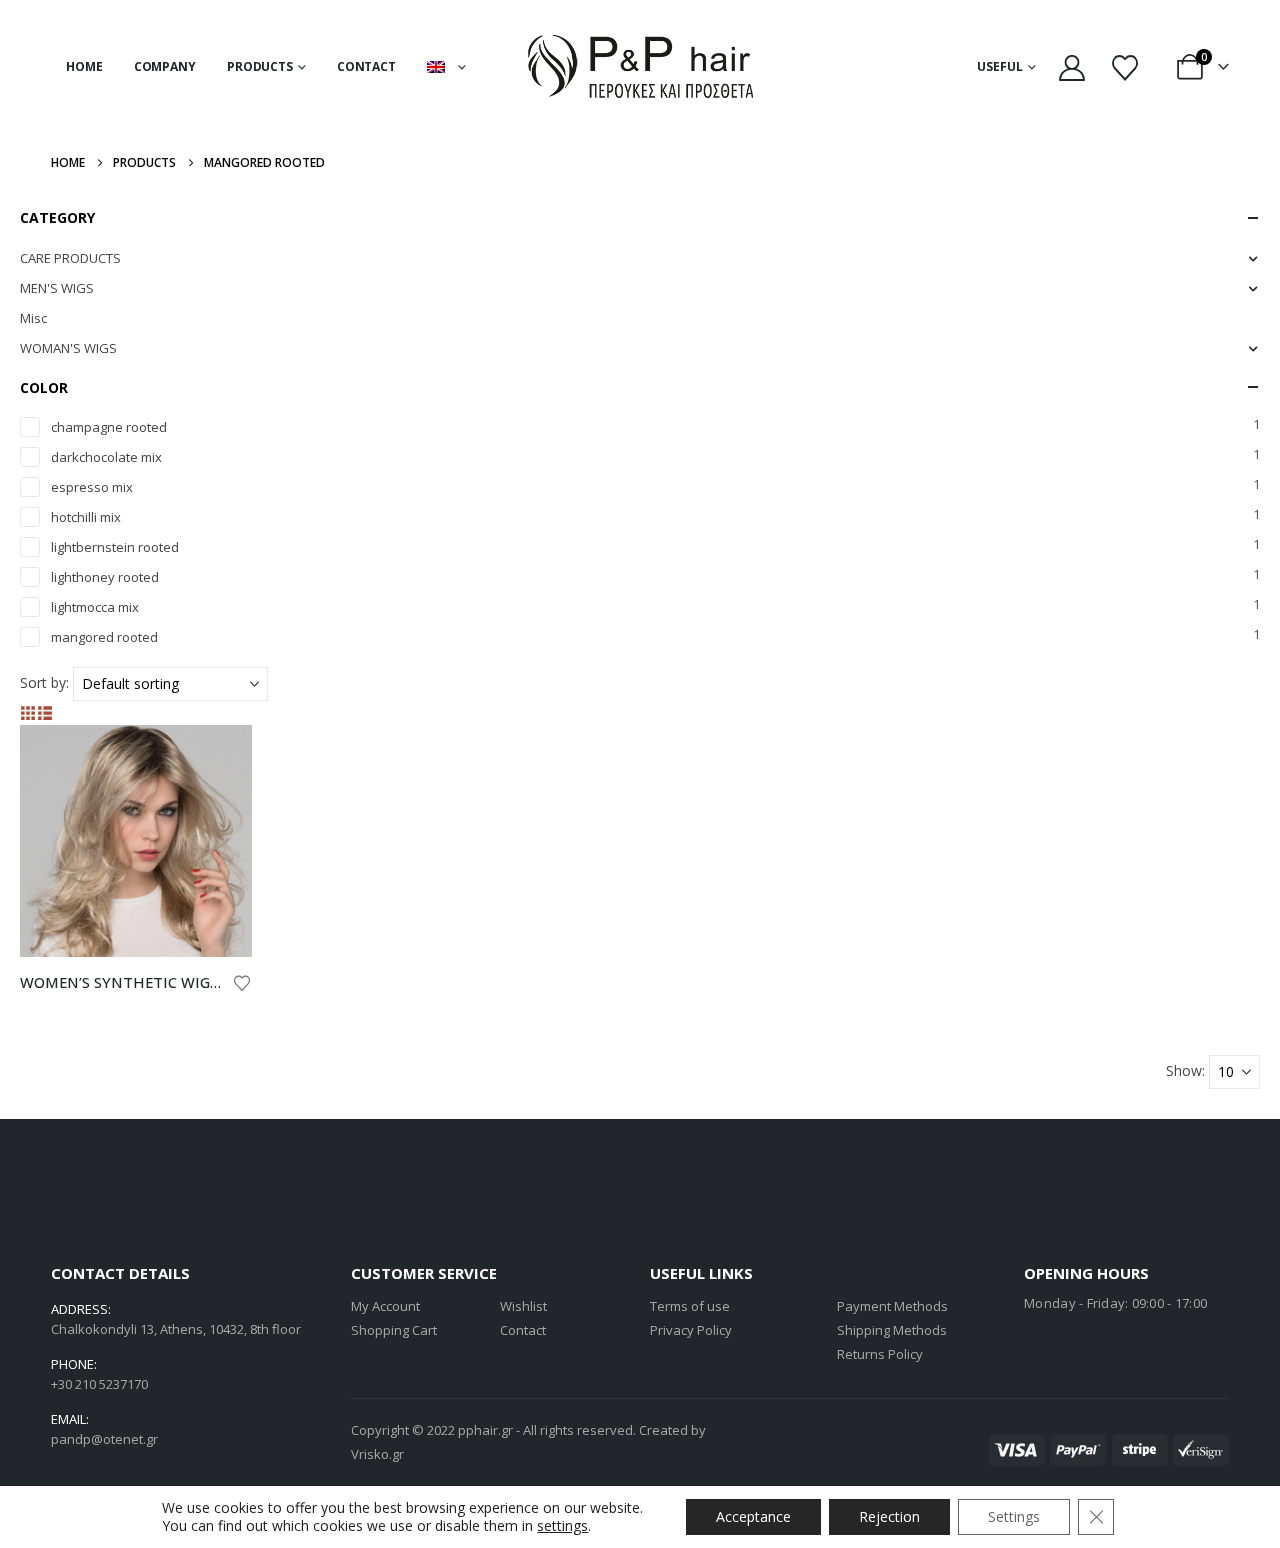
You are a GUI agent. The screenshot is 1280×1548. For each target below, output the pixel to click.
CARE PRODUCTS (70, 258)
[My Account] (1071, 67)
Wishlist (523, 1306)
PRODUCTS (260, 66)
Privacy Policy (691, 1330)
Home (84, 66)
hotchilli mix (86, 517)
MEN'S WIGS (57, 288)
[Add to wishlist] (242, 981)
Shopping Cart (394, 1330)
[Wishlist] (1124, 67)
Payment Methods (892, 1306)
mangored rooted (104, 637)
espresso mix (92, 487)
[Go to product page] (136, 841)
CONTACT (366, 66)
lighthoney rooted (105, 577)
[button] (28, 712)
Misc (33, 318)
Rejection (889, 1516)
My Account (385, 1306)
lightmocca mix (95, 607)
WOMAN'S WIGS (68, 348)
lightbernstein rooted (115, 547)
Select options (219, 758)
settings (562, 1526)
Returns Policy (880, 1354)
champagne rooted (109, 427)
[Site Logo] (640, 66)
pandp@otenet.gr (104, 1439)
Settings (1014, 1516)
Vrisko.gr (377, 1454)
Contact (523, 1330)
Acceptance (753, 1516)
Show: (1185, 1070)
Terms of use (690, 1306)
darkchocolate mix (106, 457)
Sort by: (44, 682)
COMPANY (165, 66)
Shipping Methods (892, 1330)
